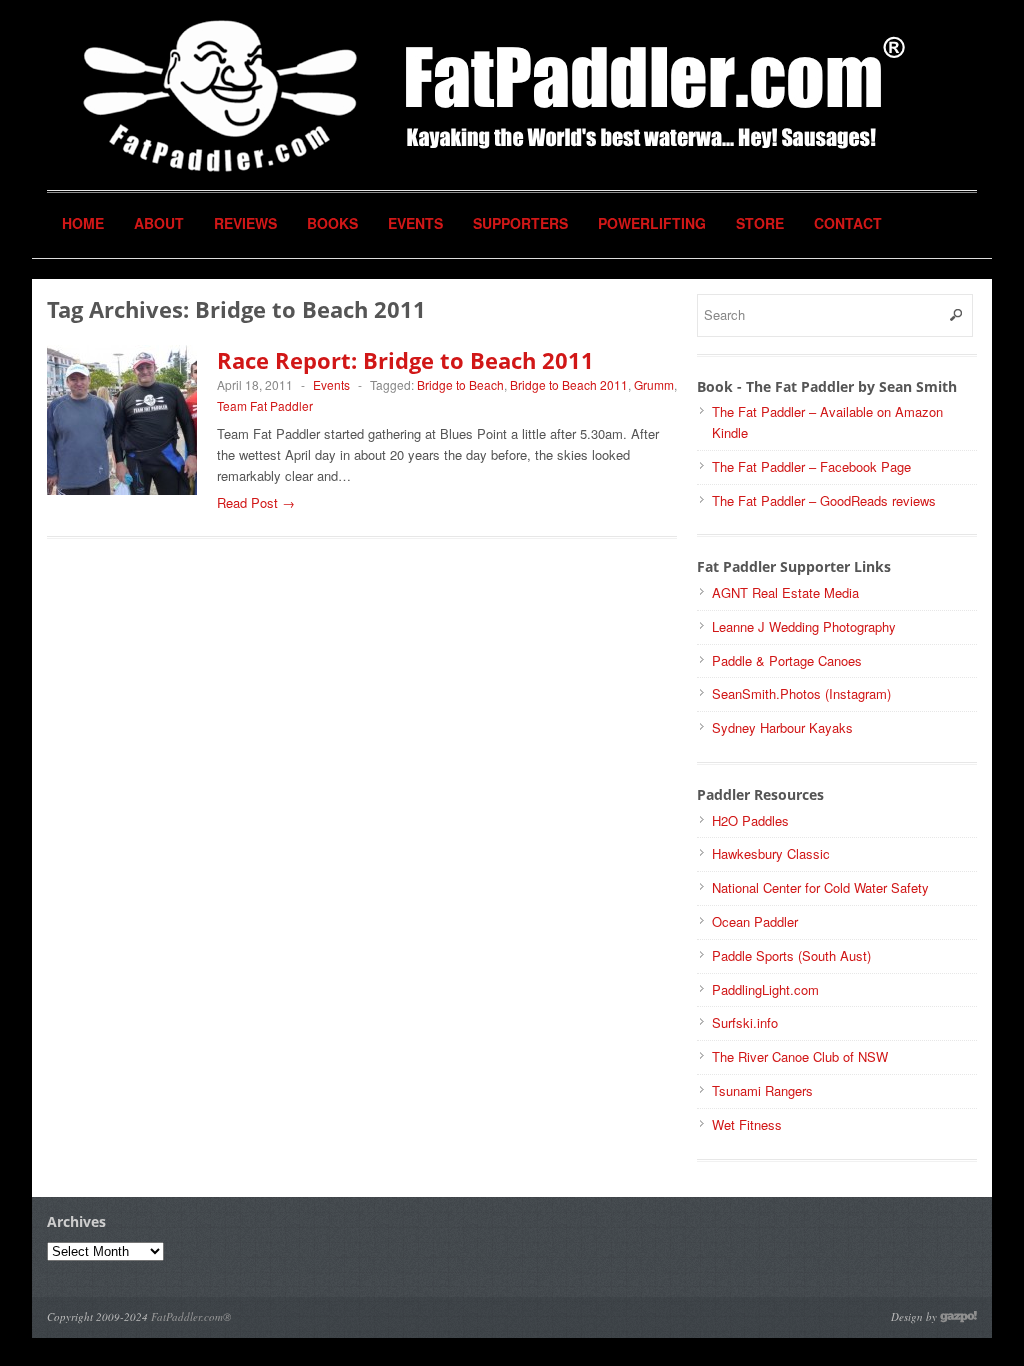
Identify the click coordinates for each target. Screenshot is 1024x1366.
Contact (848, 223)
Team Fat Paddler (265, 405)
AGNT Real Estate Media (785, 592)
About (159, 223)
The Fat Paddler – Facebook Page (811, 466)
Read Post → (256, 502)
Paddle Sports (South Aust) (791, 955)
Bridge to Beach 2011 (569, 384)
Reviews (245, 223)
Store (760, 223)
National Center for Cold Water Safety (820, 887)
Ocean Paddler (755, 921)
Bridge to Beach (460, 384)
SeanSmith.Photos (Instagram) (801, 693)
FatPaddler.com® (191, 1316)
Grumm (654, 384)
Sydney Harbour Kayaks (782, 727)
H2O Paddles (750, 820)
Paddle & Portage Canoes (787, 660)
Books (332, 223)
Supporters (520, 223)
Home (83, 223)
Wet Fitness (747, 1124)
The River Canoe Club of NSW (800, 1056)
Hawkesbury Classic (771, 853)
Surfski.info (745, 1022)
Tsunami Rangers (762, 1090)
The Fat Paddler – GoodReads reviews (824, 500)
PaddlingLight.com (765, 989)
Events (415, 223)
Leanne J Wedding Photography (804, 626)
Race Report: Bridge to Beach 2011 (405, 360)
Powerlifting (652, 223)
